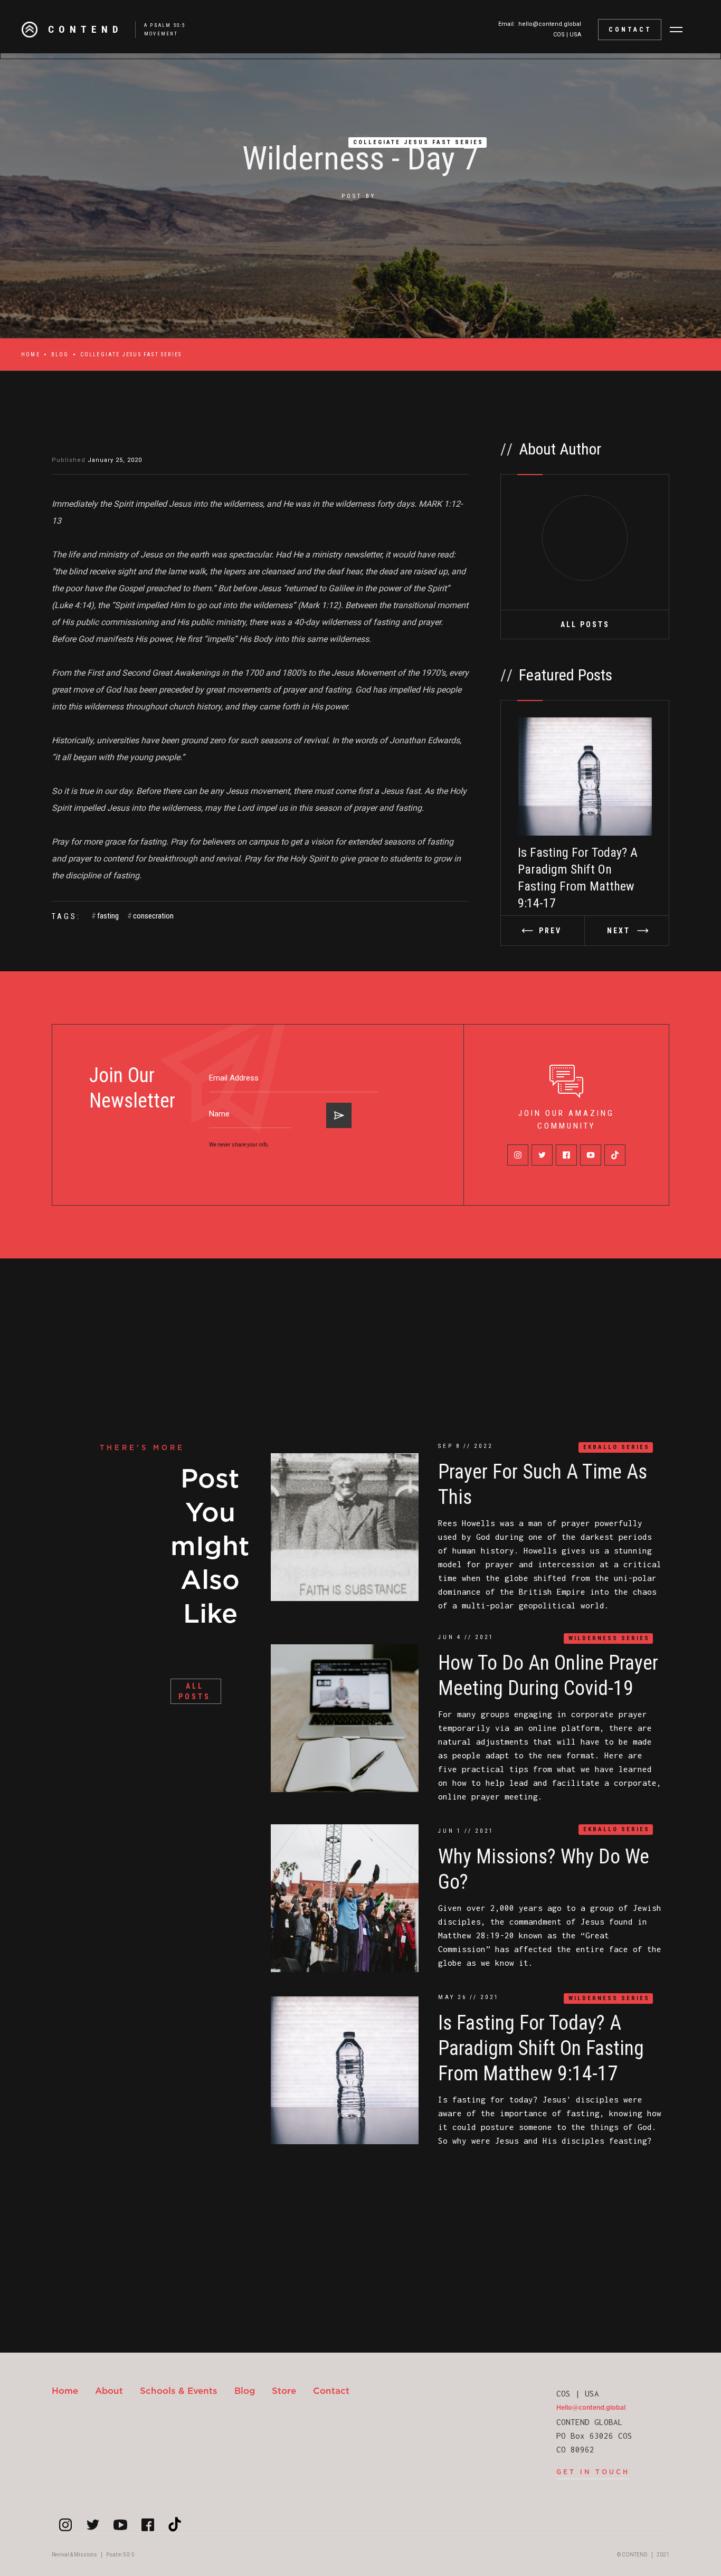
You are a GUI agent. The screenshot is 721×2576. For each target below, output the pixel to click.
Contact (331, 2390)
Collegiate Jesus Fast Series (418, 142)
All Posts (585, 624)
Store (284, 2390)
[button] (676, 30)
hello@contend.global (550, 24)
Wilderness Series (609, 1638)
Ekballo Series (616, 1447)
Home (31, 354)
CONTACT (630, 30)
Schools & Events (179, 2390)
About (109, 2390)
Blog (60, 354)
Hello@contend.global (591, 2407)
